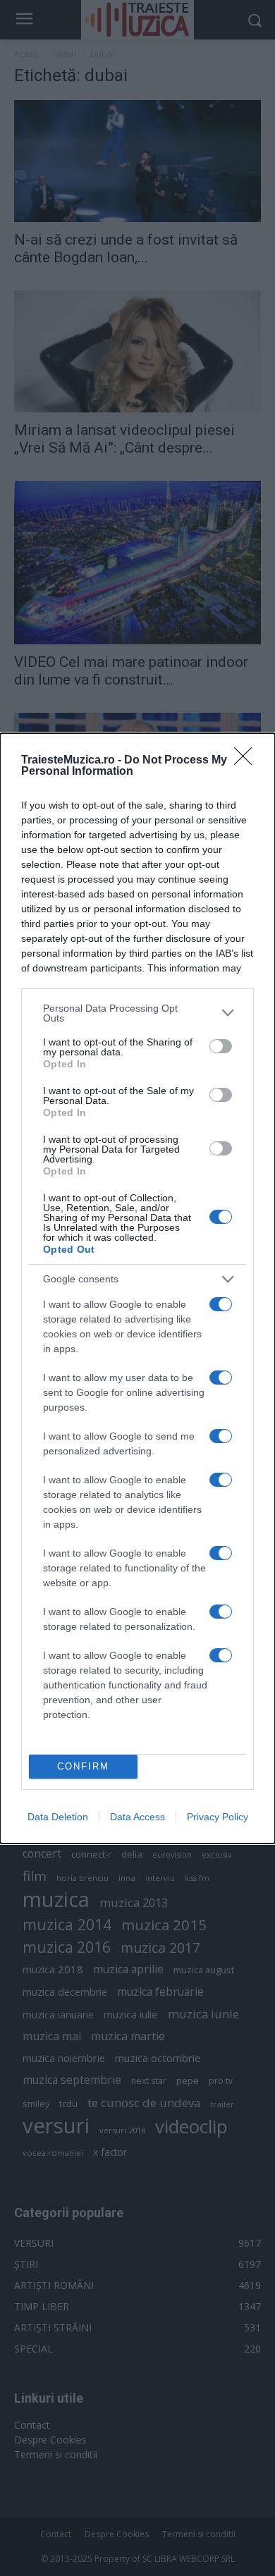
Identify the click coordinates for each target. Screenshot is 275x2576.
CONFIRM (83, 1766)
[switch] (221, 1046)
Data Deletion (58, 1817)
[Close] (248, 761)
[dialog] (137, 1288)
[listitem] (137, 1013)
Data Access (137, 1817)
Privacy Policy (218, 1817)
